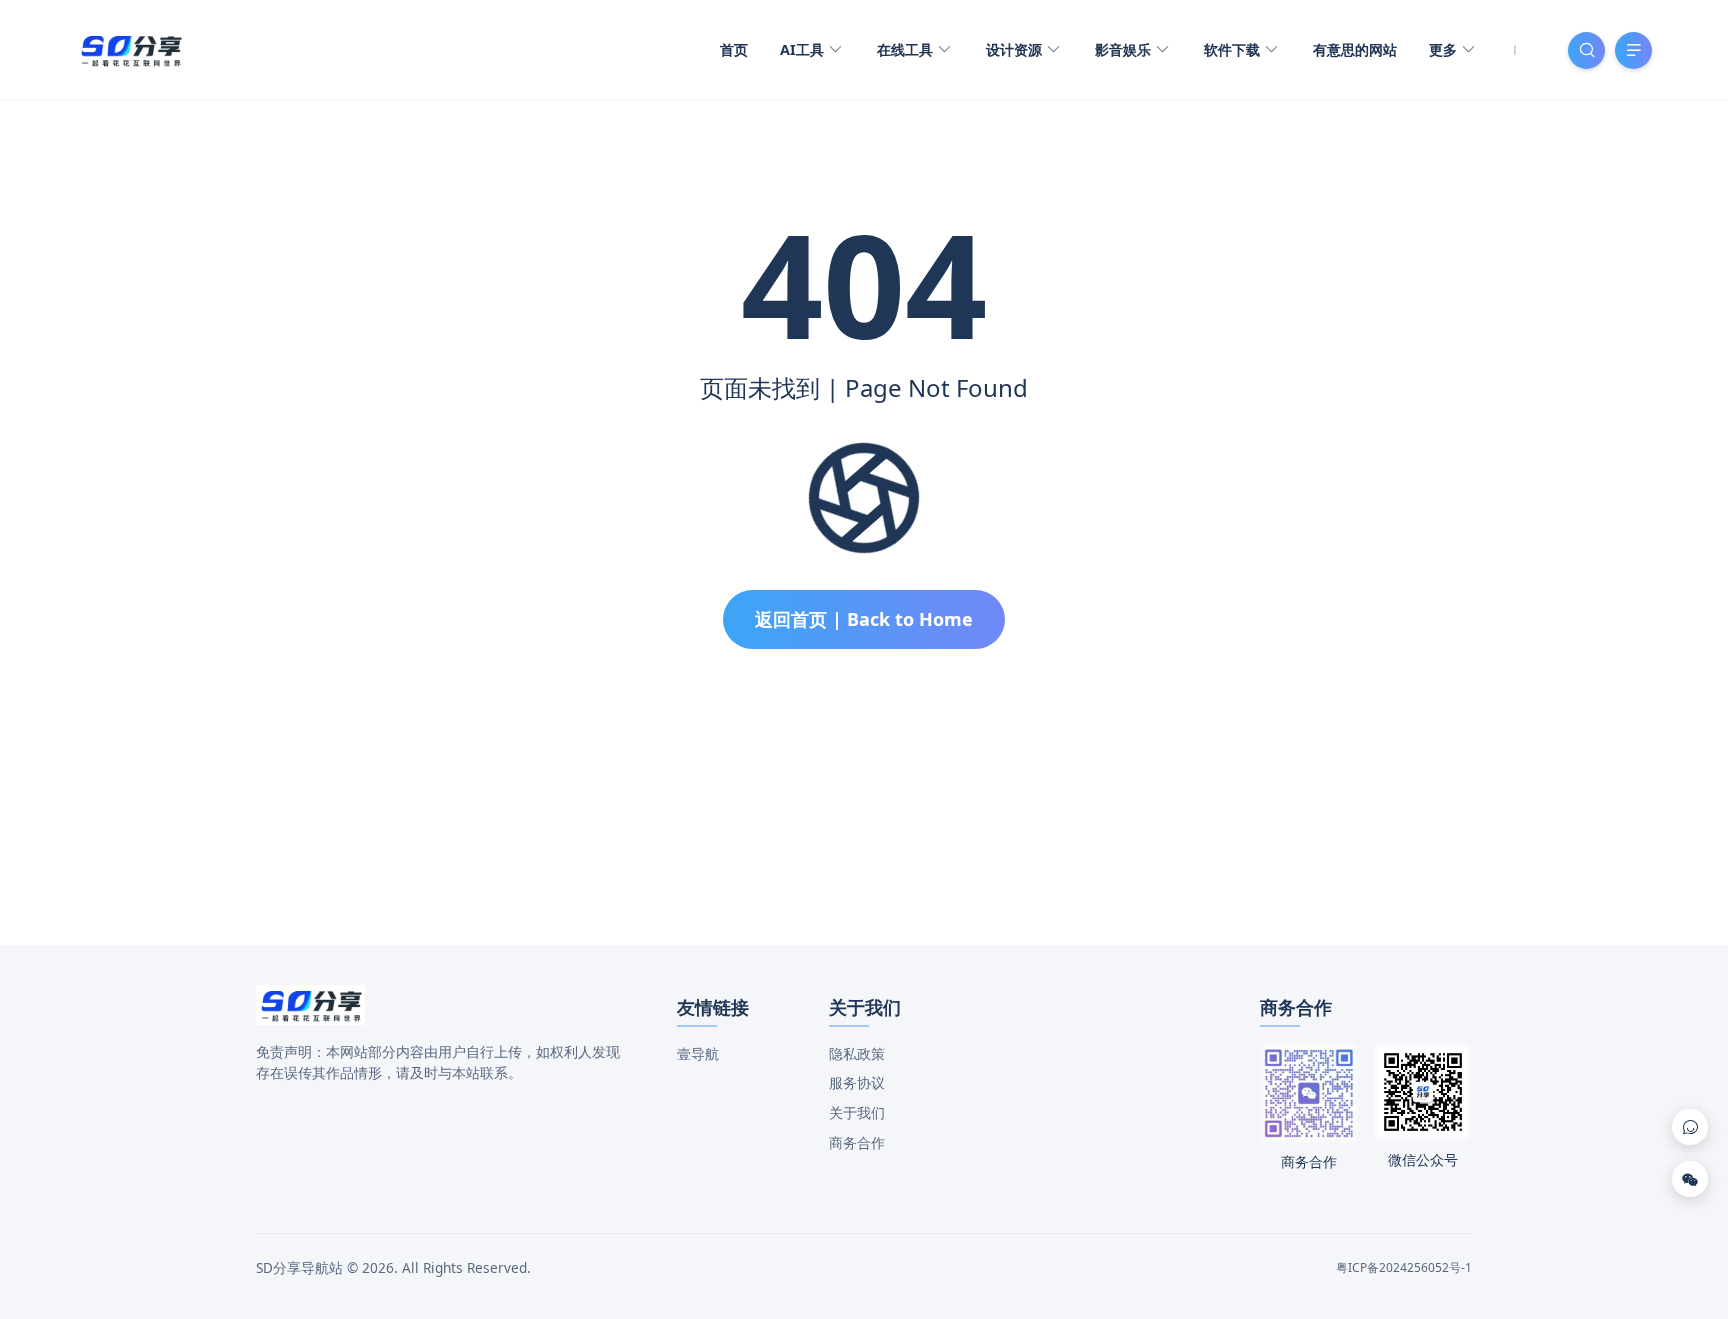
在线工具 (907, 49)
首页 (734, 49)
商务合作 (857, 1142)
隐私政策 (857, 1053)
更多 (1445, 49)
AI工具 (804, 49)
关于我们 (857, 1112)
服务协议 (857, 1082)
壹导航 (698, 1053)
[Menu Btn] (1633, 50)
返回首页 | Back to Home (864, 619)
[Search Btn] (1586, 50)
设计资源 (1016, 49)
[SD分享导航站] (130, 48)
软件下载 (1234, 49)
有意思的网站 (1355, 49)
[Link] (1690, 1127)
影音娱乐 (1125, 49)
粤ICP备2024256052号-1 (1404, 1267)
